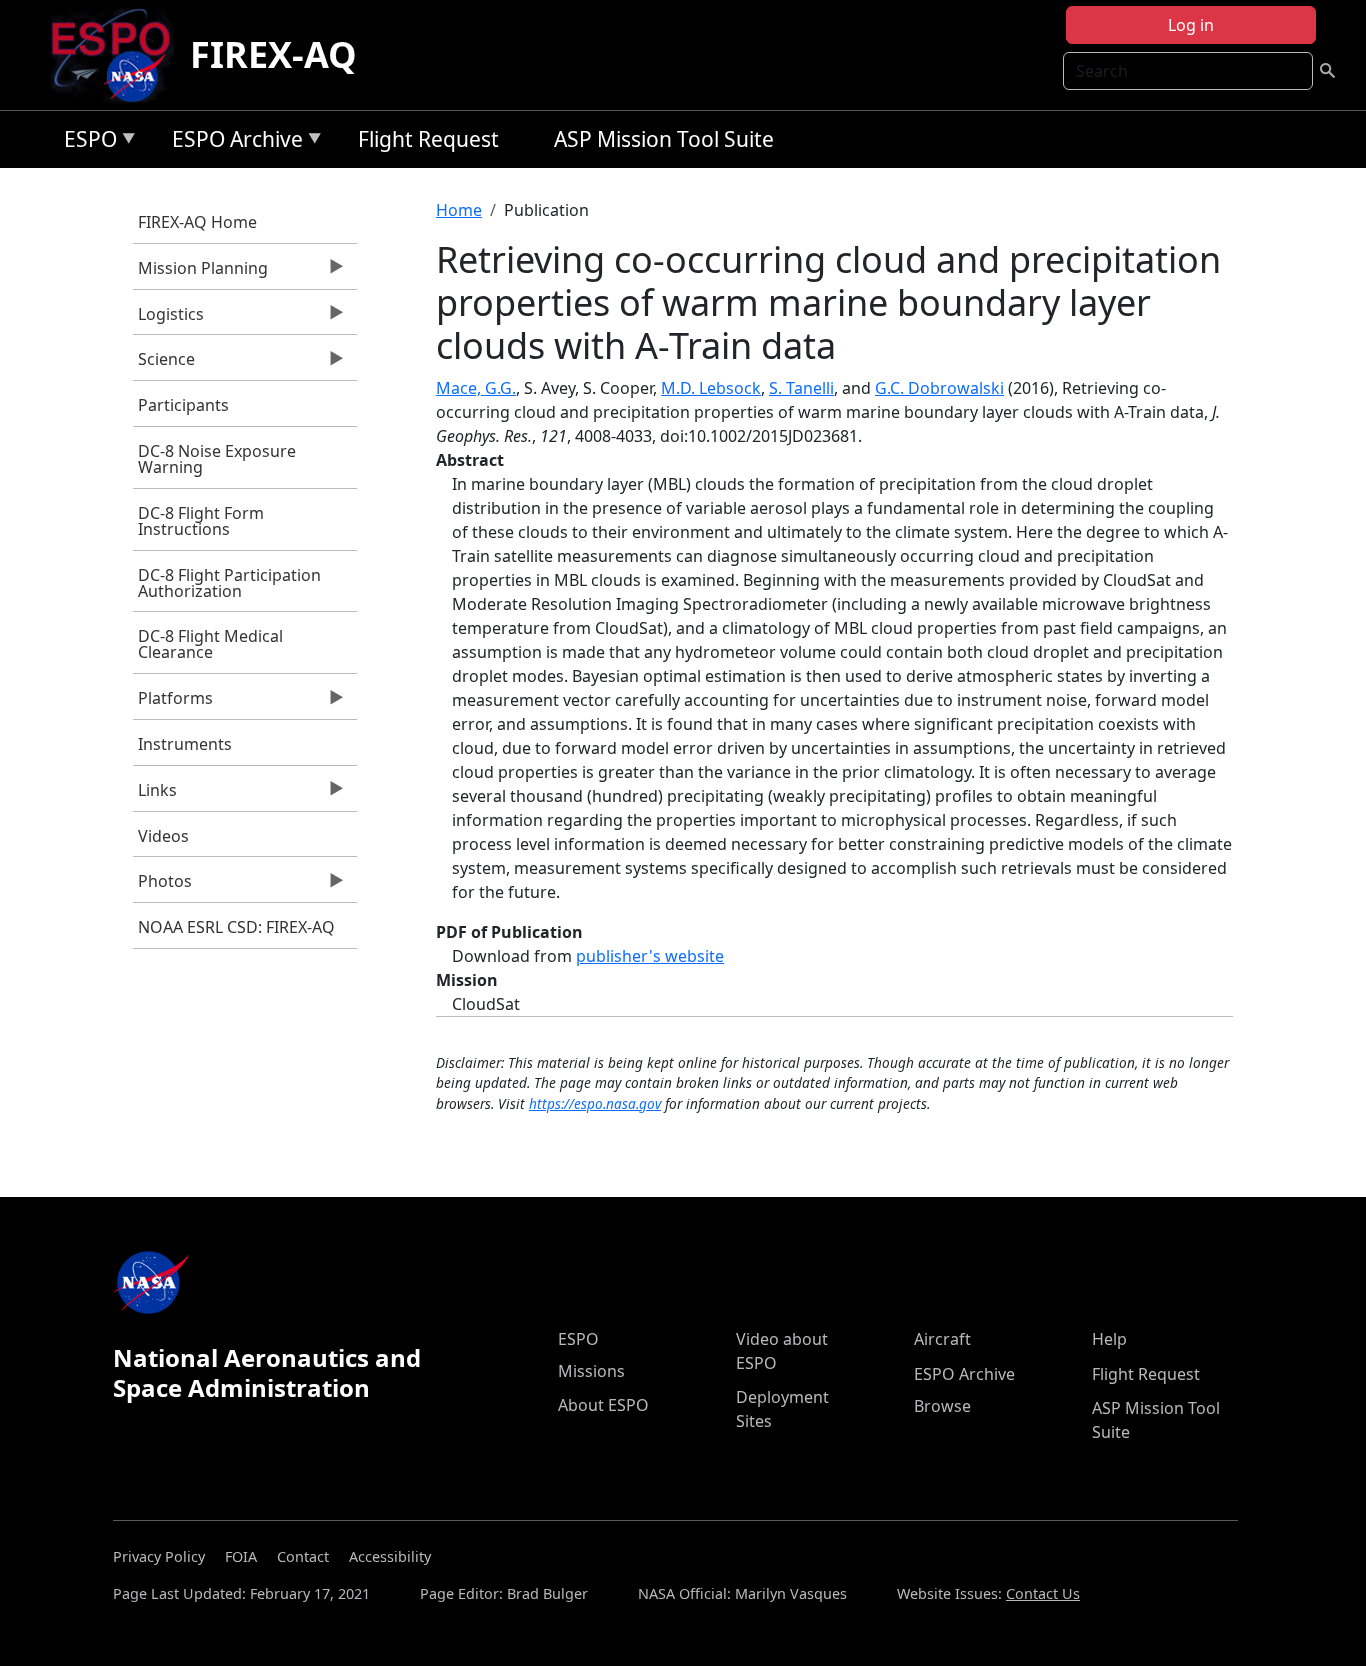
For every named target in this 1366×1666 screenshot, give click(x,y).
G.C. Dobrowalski (939, 388)
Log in (1191, 25)
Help (1109, 1339)
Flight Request (428, 139)
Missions (591, 1371)
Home (459, 210)
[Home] (118, 55)
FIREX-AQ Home (197, 222)
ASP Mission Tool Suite (664, 139)
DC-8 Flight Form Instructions (201, 521)
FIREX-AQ (273, 54)
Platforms (173, 703)
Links (155, 795)
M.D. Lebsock (711, 388)
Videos (163, 836)
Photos (162, 886)
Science (164, 364)
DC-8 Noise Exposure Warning (217, 459)
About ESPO (603, 1405)
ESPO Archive (232, 142)
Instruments (185, 744)
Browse (942, 1406)
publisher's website (650, 956)
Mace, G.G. (476, 388)
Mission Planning (200, 273)
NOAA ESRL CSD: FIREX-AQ (236, 927)
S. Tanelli (801, 388)
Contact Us (1043, 1593)
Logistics (168, 319)
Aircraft (942, 1339)
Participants (183, 405)
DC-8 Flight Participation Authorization (229, 583)
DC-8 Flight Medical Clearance (210, 644)
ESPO (85, 142)
